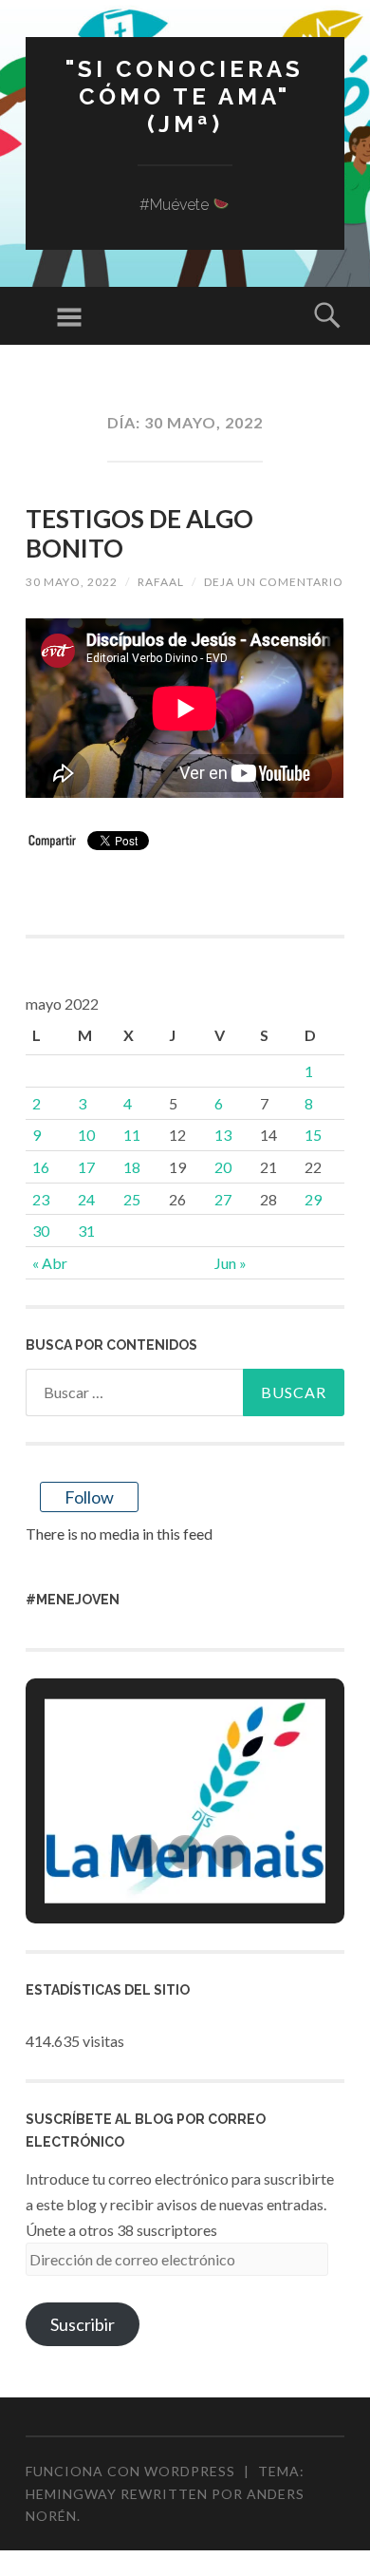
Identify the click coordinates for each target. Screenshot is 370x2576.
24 (86, 1199)
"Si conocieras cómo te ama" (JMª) (185, 96)
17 (86, 1167)
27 (223, 1199)
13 (223, 1135)
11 (132, 1135)
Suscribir (83, 2324)
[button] (141, 1852)
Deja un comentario (274, 582)
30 (41, 1231)
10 (86, 1135)
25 (132, 1199)
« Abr (50, 1263)
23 (41, 1199)
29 (313, 1199)
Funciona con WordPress (130, 2471)
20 (223, 1167)
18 (132, 1167)
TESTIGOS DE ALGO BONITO (139, 533)
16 (41, 1167)
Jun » (231, 1263)
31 (86, 1231)
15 (313, 1135)
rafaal (161, 582)
